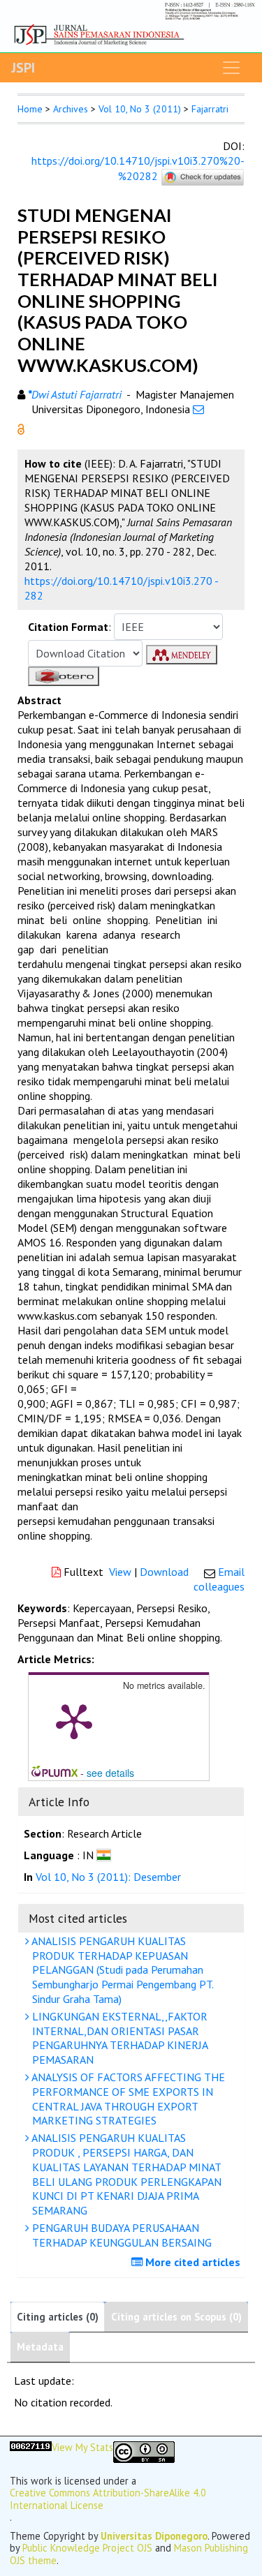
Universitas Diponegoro (154, 2536)
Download (164, 1572)
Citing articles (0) (58, 2317)
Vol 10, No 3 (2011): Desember (108, 1877)
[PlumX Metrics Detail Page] (74, 1720)
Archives (71, 109)
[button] (21, 428)
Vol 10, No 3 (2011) (140, 109)
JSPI (23, 68)
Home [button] (30, 109)
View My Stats (82, 2448)
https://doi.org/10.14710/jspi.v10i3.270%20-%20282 (138, 168)
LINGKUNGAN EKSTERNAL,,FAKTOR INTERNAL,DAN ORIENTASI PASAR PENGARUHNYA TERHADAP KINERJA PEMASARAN (119, 2038)
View (120, 1572)
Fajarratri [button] (210, 109)
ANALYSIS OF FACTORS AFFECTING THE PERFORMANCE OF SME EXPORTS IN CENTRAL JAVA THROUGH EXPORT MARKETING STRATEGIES (127, 2099)
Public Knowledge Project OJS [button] (87, 2548)
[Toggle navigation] (231, 68)
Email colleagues (219, 1579)
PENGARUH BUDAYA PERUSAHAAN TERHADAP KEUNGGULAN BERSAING (121, 2235)
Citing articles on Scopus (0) (176, 2317)
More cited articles (191, 2262)
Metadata (40, 2347)
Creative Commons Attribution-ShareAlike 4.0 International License (108, 2499)
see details (110, 1773)
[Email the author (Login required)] (198, 409)
